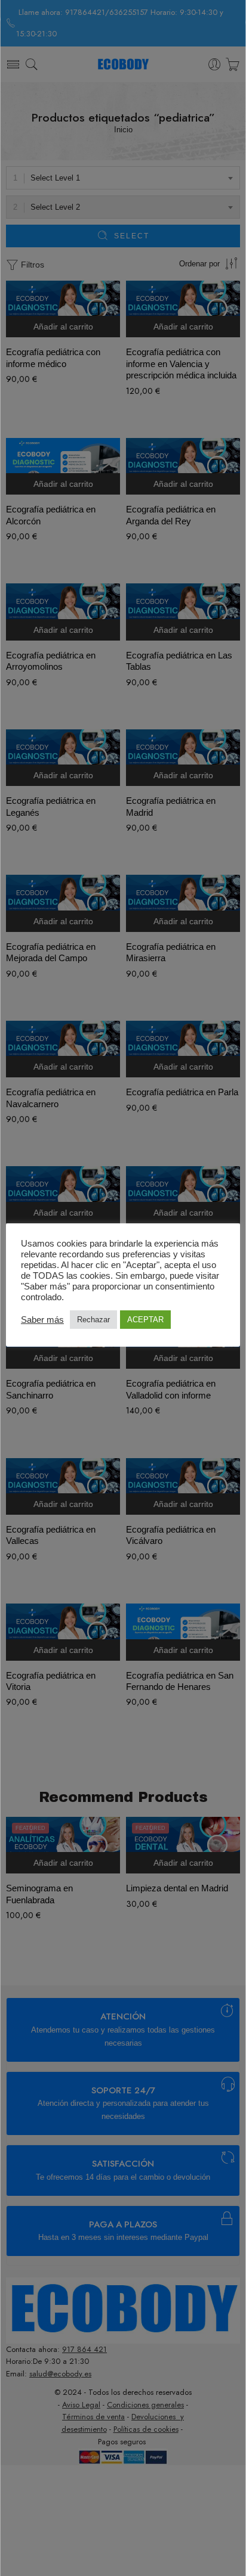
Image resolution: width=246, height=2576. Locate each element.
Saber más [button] (42, 1320)
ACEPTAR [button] (145, 1320)
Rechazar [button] (93, 1320)
